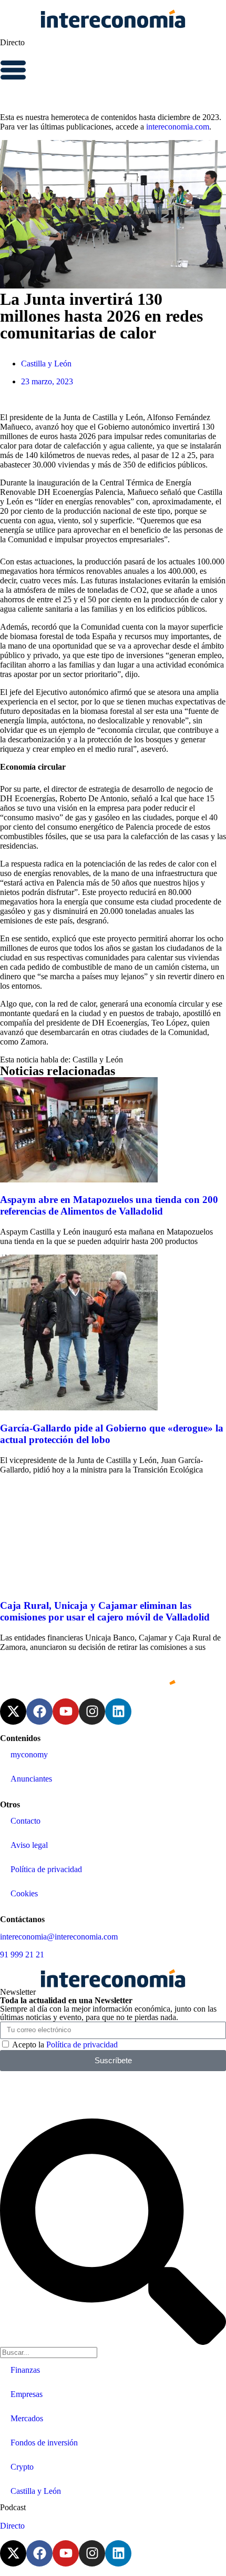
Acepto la (65, 2045)
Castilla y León (46, 364)
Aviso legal (29, 1845)
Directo (12, 42)
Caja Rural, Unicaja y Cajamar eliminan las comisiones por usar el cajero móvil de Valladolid (105, 1611)
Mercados (27, 2418)
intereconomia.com (178, 127)
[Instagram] (92, 1712)
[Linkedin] (118, 1712)
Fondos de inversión (44, 2443)
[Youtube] (66, 1712)
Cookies (24, 1893)
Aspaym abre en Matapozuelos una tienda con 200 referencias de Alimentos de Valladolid (109, 1205)
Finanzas (25, 2370)
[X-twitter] (13, 1712)
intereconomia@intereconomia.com (59, 1937)
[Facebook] (39, 1712)
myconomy (29, 1754)
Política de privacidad (46, 1869)
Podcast (13, 2507)
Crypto (22, 2467)
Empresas (27, 2394)
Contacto (25, 1821)
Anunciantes (31, 1779)
